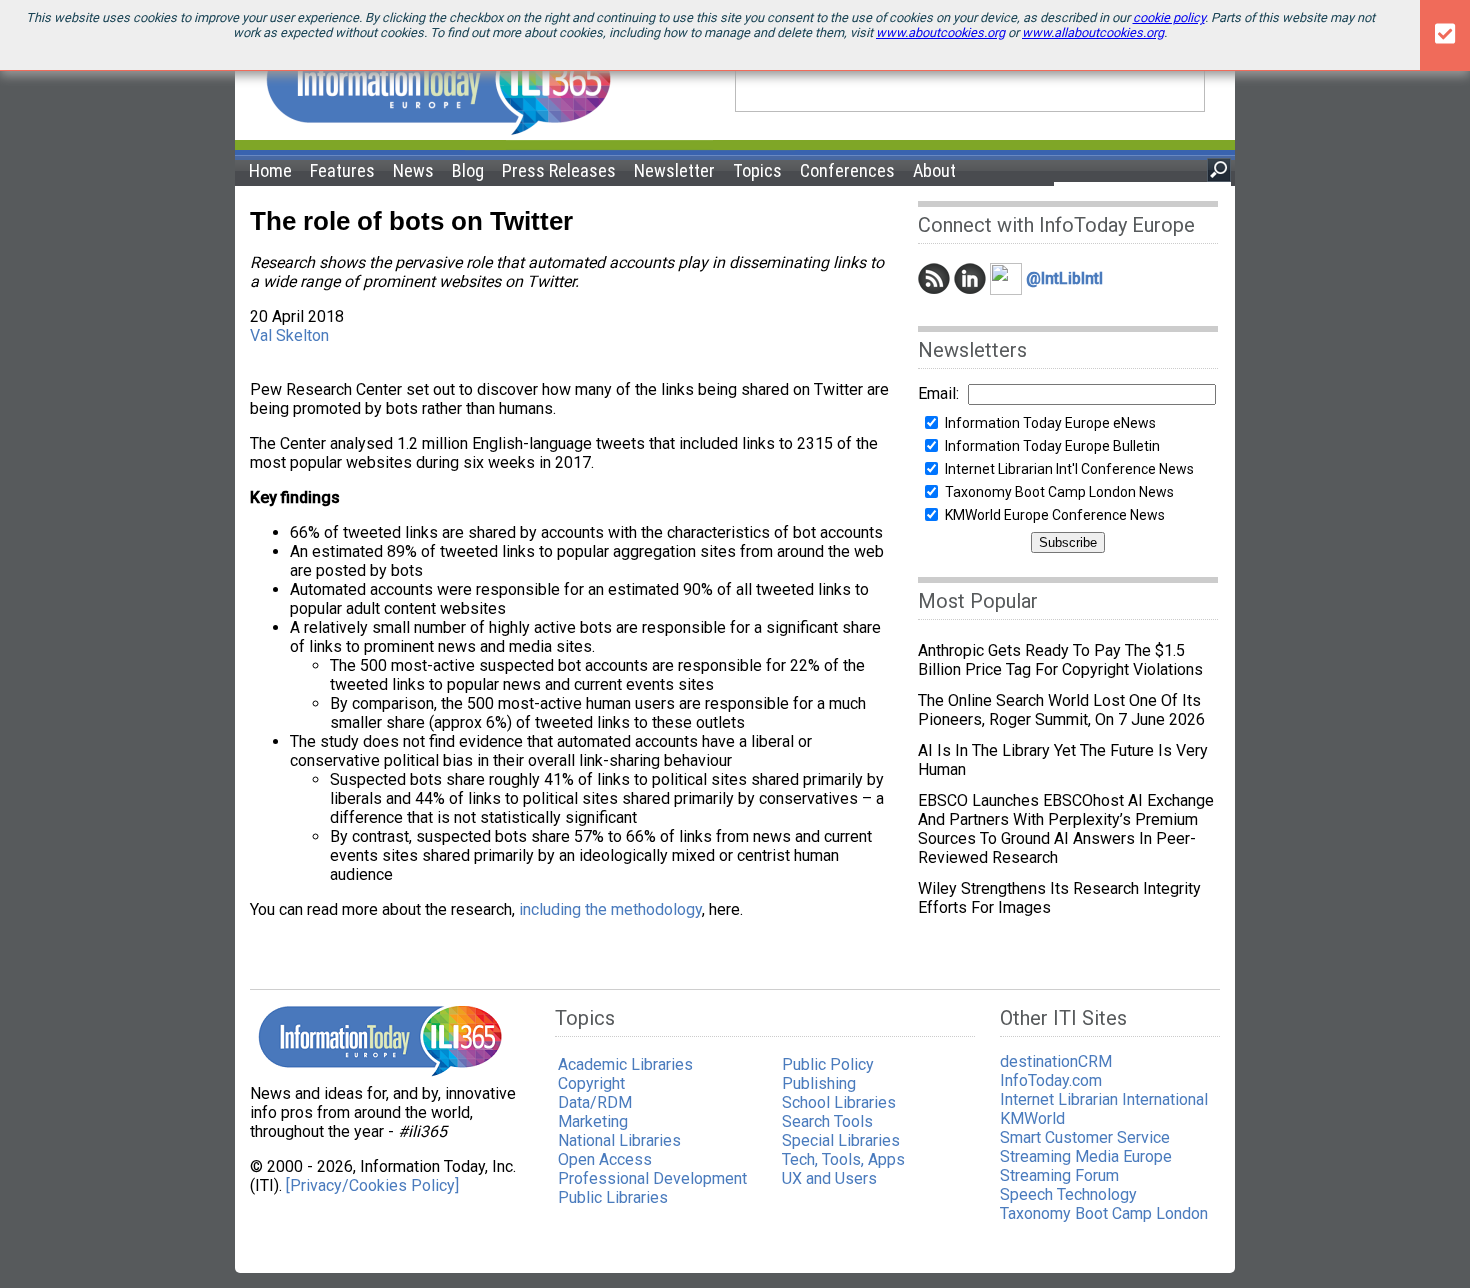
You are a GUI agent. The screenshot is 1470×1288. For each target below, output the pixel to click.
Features (342, 170)
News (413, 170)
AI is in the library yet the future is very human (1063, 760)
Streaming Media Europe (1086, 1156)
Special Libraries (841, 1140)
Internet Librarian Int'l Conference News (1069, 469)
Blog (468, 170)
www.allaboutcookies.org (1093, 32)
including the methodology (610, 909)
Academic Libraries (625, 1064)
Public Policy (828, 1064)
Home (270, 170)
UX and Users (829, 1178)
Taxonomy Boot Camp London (1104, 1213)
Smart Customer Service (1085, 1137)
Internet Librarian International (1104, 1099)
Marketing (593, 1121)
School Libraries (839, 1102)
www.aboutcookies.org (940, 32)
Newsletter (674, 170)
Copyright (591, 1083)
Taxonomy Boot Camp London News (1059, 492)
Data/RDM (595, 1102)
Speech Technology (1068, 1194)
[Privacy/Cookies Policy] (372, 1185)
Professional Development (652, 1178)
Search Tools (827, 1121)
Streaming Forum (1059, 1175)
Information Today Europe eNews (1050, 423)
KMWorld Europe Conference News (1055, 515)
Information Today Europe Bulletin (1052, 446)
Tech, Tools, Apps (843, 1159)
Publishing (819, 1083)
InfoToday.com (1051, 1080)
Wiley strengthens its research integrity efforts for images (1059, 898)
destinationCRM (1056, 1061)
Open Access (605, 1159)
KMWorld (1032, 1118)
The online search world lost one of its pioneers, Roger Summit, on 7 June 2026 (1061, 710)
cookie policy (1169, 17)
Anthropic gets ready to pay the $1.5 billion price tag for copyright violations (1060, 660)
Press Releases (559, 170)
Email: (938, 393)
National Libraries (619, 1140)
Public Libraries (613, 1197)
